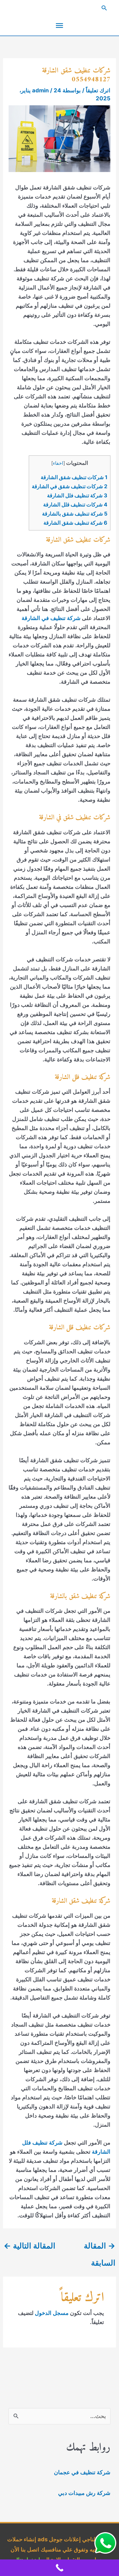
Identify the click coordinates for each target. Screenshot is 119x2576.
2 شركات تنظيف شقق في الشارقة (70, 486)
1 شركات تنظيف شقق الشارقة (74, 477)
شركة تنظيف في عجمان (82, 2472)
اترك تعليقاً (98, 90)
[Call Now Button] (59, 2568)
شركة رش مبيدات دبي (84, 2493)
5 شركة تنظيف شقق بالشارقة (75, 514)
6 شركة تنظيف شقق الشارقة (75, 523)
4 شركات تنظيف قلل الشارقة (75, 505)
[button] (59, 8)
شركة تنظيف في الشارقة (51, 618)
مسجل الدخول (52, 2313)
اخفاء (58, 463)
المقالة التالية (29, 2246)
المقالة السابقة (100, 2248)
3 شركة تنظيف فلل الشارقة (77, 496)
